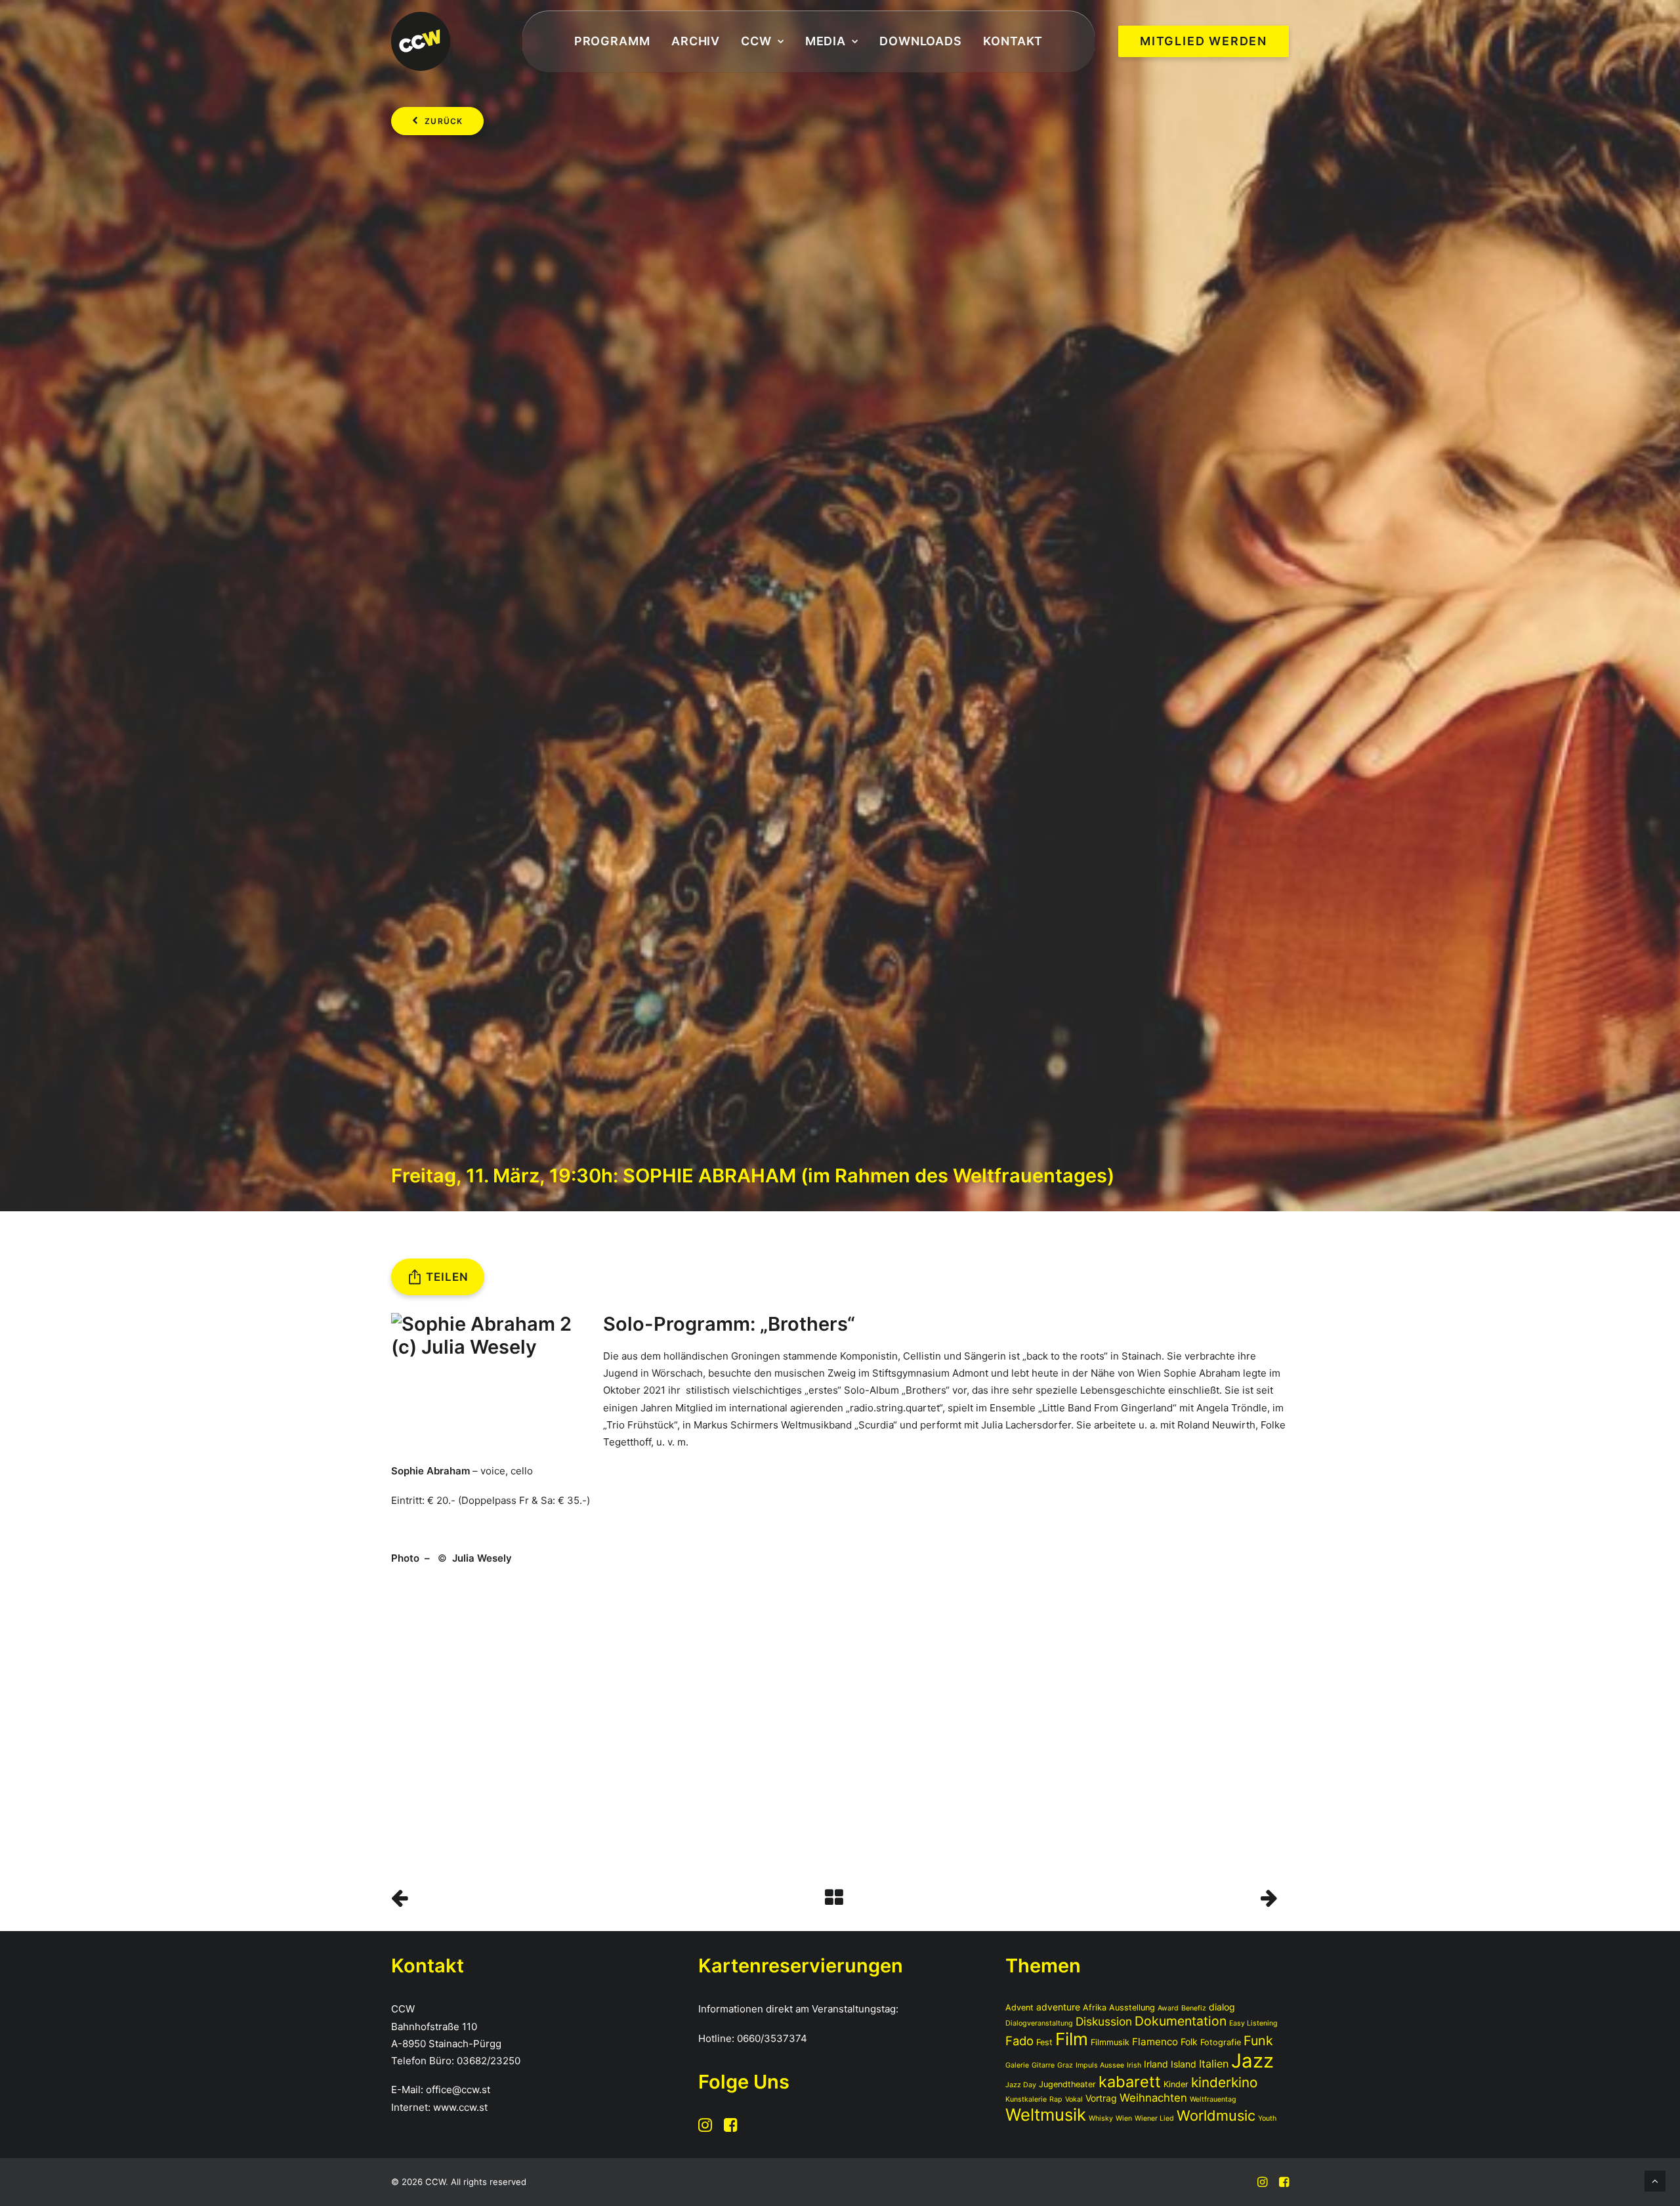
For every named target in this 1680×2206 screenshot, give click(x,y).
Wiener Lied (1154, 2118)
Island (1184, 2064)
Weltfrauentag (1213, 2099)
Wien (1124, 2118)
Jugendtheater (1067, 2084)
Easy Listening (1253, 2023)
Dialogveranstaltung (1039, 2023)
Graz (1065, 2065)
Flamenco (1155, 2042)
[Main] (840, 1898)
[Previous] (571, 1898)
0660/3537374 (772, 2038)
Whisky (1101, 2118)
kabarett (1130, 2082)
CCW (756, 41)
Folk (1189, 2042)
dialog (1222, 2007)
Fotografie (1221, 2042)
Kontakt (1013, 41)
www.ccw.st (460, 2107)
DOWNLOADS (921, 41)
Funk (1258, 2041)
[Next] (1109, 1898)
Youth (1267, 2118)
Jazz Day (1021, 2085)
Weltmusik (1046, 2114)
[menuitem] (612, 42)
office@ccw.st (458, 2090)
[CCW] (421, 41)
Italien (1214, 2064)
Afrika (1095, 2008)
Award (1168, 2008)
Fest (1044, 2042)
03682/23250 (489, 2061)
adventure (1058, 2007)
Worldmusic (1216, 2115)
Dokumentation (1181, 2021)
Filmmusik (1110, 2042)
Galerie (1017, 2065)
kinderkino (1224, 2082)
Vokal (1074, 2099)
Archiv (696, 41)
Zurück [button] (444, 121)
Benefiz (1194, 2008)
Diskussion (1104, 2021)
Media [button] (826, 41)
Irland (1156, 2064)
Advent (1019, 2008)
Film (1072, 2039)
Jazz (1252, 2061)
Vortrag (1101, 2098)
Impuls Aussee (1100, 2065)
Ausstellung (1132, 2008)
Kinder (1176, 2084)
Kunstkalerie (1026, 2099)
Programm (612, 41)
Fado (1019, 2041)
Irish (1134, 2065)
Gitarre (1043, 2065)
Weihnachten (1153, 2098)
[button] (705, 2128)
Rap (1056, 2099)
